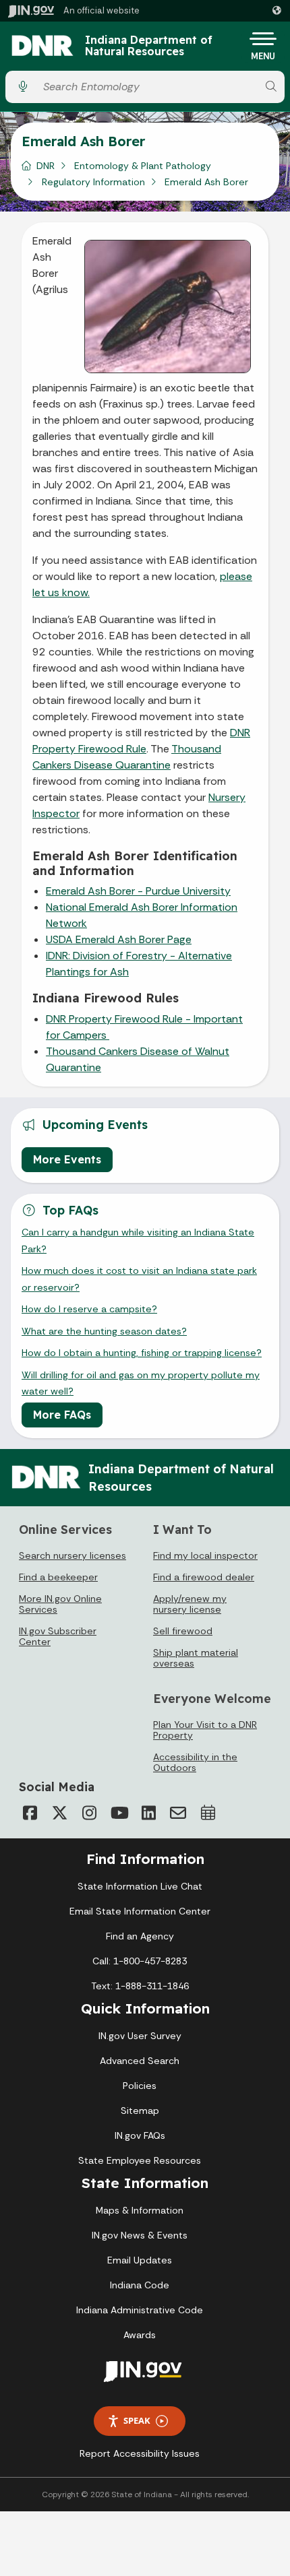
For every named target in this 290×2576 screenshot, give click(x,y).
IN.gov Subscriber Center (58, 1636)
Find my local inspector (205, 1555)
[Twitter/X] (59, 1813)
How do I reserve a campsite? (89, 1309)
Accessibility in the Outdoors (195, 1762)
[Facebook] (30, 1813)
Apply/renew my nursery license (190, 1604)
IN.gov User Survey (140, 2036)
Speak (137, 2420)
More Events (67, 1159)
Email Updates (140, 2260)
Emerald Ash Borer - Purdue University (138, 891)
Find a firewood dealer (204, 1577)
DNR (46, 166)
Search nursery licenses (72, 1555)
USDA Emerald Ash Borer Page (119, 939)
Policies (140, 2086)
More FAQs (62, 1415)
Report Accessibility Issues (140, 2453)
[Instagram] (89, 1813)
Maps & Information (140, 2210)
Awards (140, 2335)
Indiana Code (140, 2285)
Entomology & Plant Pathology (143, 166)
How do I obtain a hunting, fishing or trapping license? (142, 1353)
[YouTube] (119, 1813)
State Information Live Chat (140, 1886)
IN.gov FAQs (140, 2135)
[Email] (178, 1813)
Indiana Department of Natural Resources (149, 46)
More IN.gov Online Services (60, 1604)
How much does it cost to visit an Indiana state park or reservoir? (139, 1279)
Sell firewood (183, 1631)
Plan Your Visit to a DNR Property (205, 1730)
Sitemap (140, 2111)
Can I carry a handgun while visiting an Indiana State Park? (138, 1240)
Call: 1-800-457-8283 (140, 1961)
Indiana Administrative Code (140, 2310)
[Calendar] (208, 1813)
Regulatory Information (93, 182)
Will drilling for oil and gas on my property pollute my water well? (141, 1383)
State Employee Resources (140, 2160)
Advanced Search (140, 2061)
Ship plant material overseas (196, 1658)
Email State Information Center (140, 1911)
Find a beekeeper (58, 1577)
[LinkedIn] (148, 1813)
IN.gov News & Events (140, 2235)
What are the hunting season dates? (104, 1331)
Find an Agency (140, 1936)
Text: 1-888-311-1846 (140, 1986)
